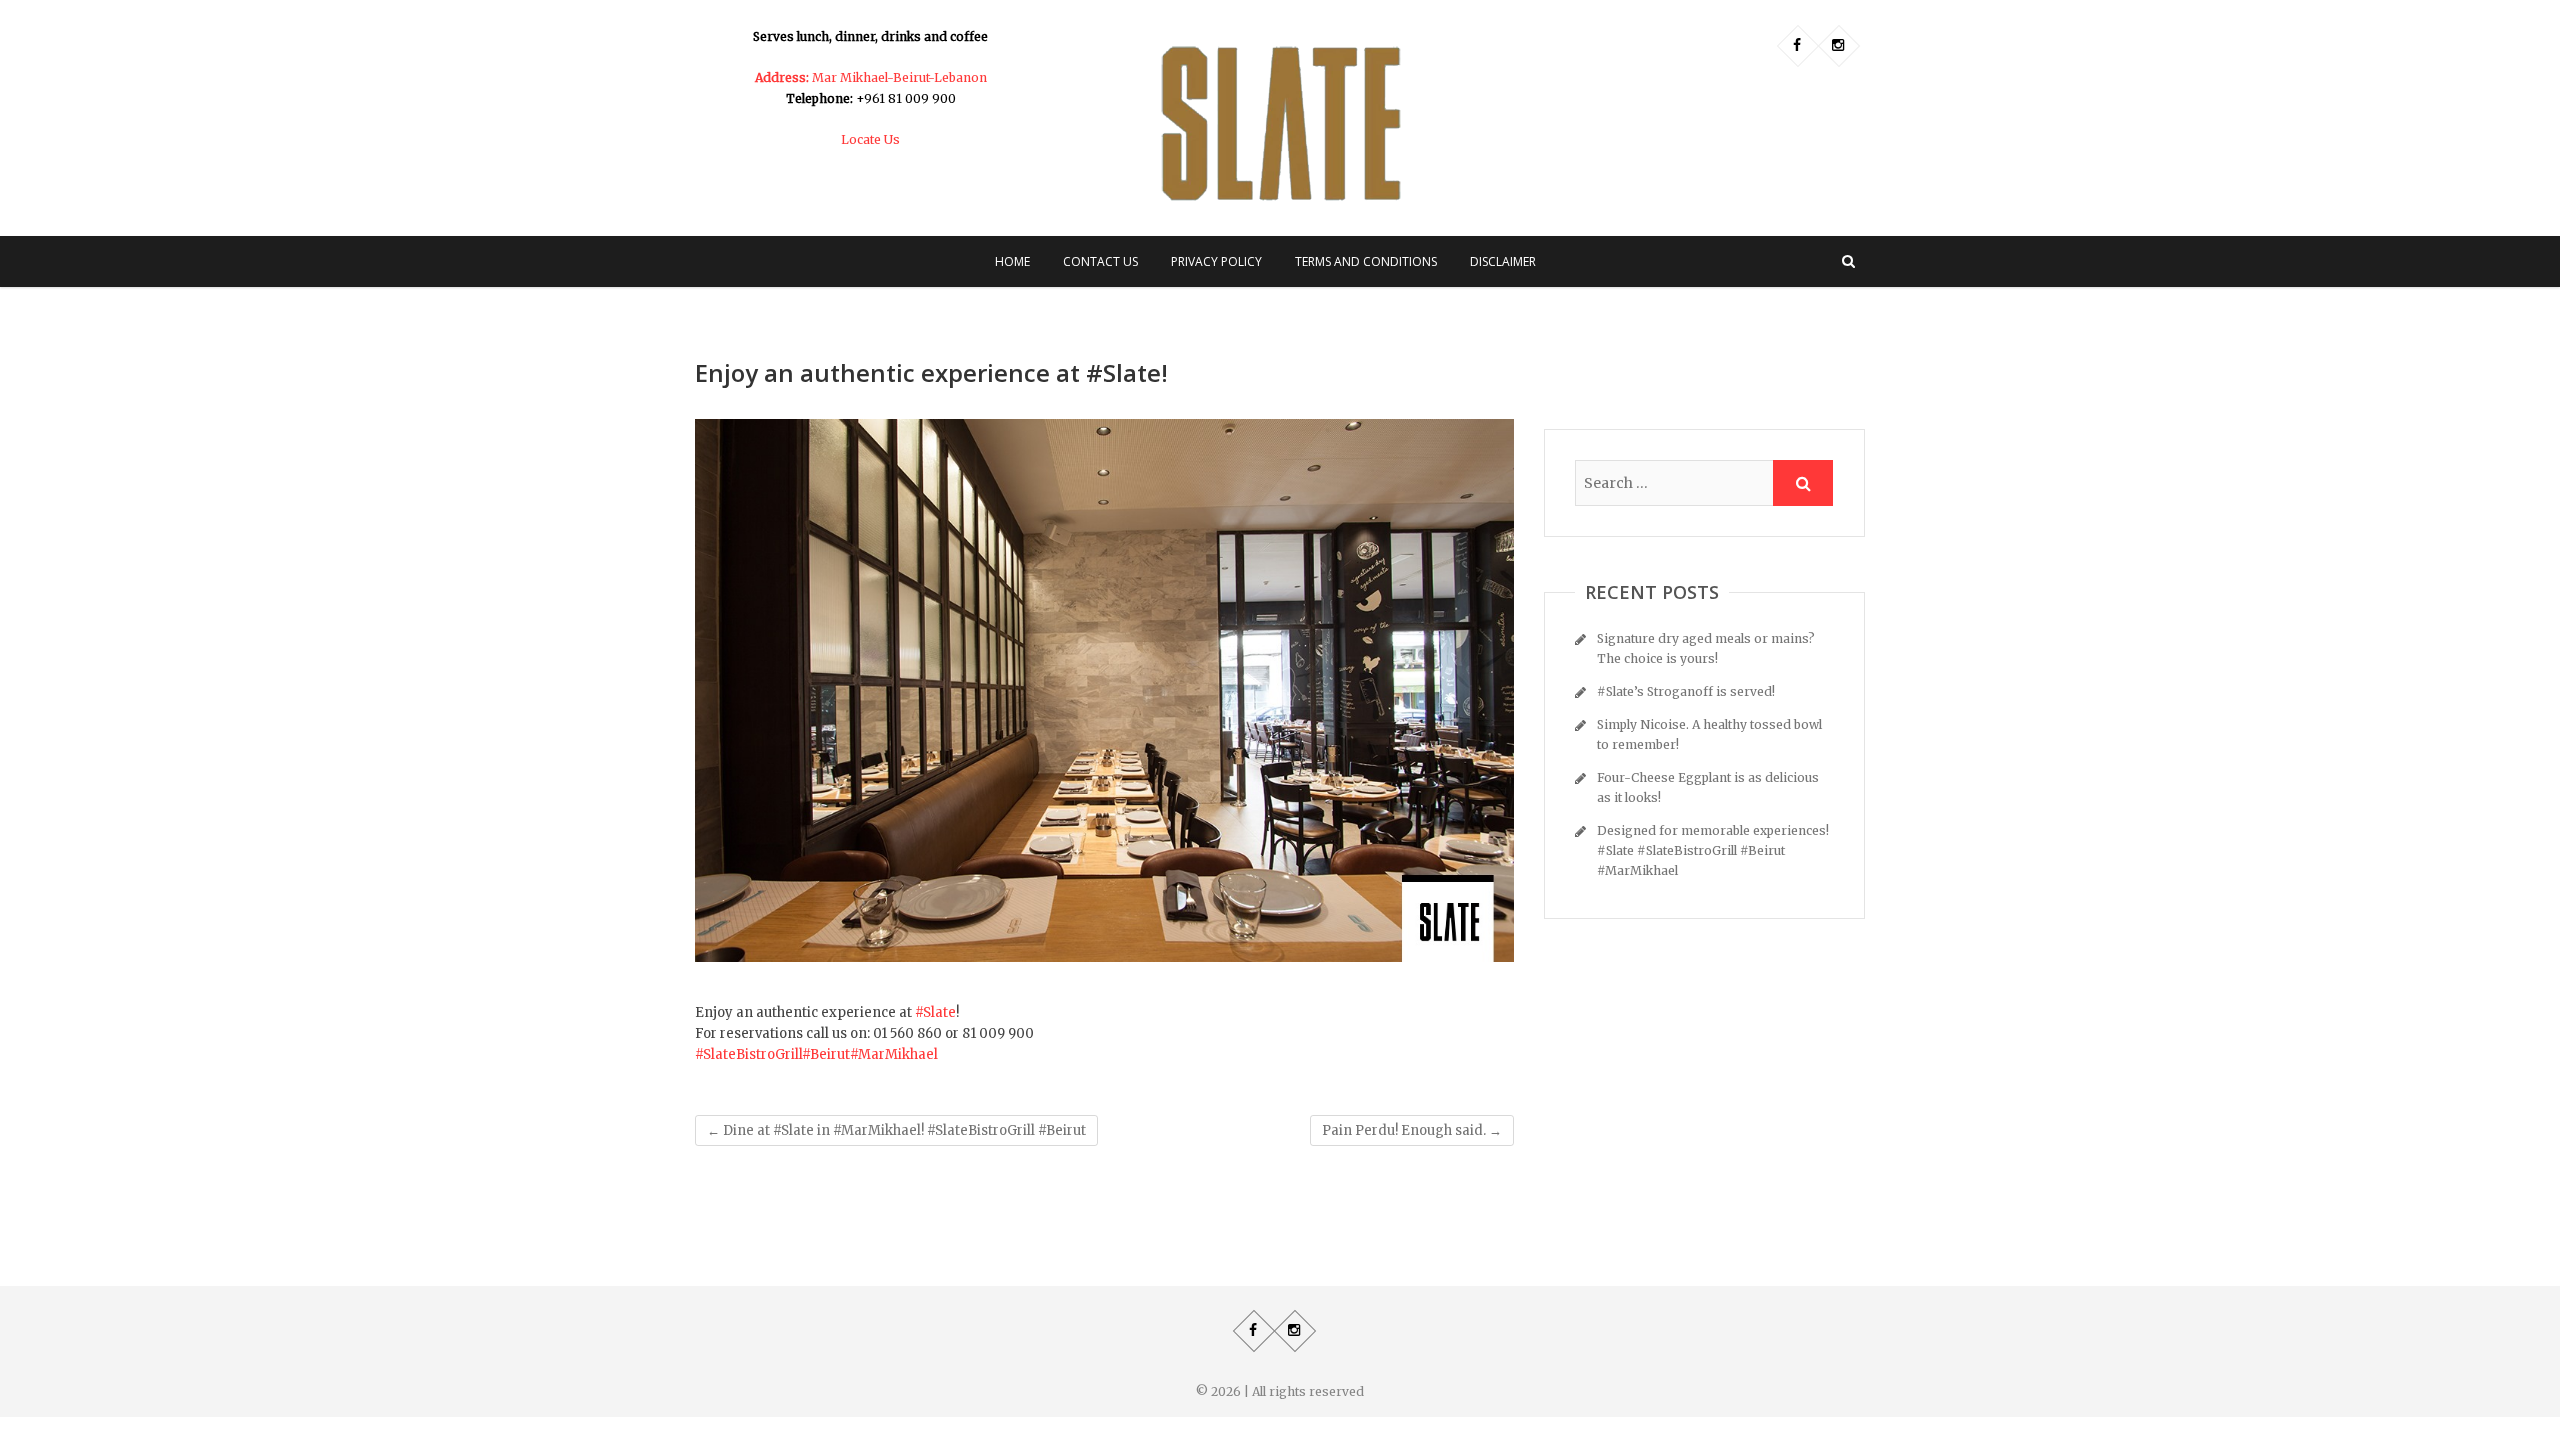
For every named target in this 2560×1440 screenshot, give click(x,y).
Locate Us (870, 139)
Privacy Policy (1216, 261)
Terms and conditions (1366, 261)
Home (1012, 261)
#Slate (935, 1012)
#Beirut (826, 1054)
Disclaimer (1503, 261)
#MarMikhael (894, 1054)
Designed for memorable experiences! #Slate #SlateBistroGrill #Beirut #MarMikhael (1713, 850)
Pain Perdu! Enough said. (1412, 1130)
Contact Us (1100, 261)
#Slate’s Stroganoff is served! (1686, 691)
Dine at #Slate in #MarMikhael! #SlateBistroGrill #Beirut (896, 1130)
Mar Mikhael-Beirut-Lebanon (871, 77)
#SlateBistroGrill (748, 1054)
